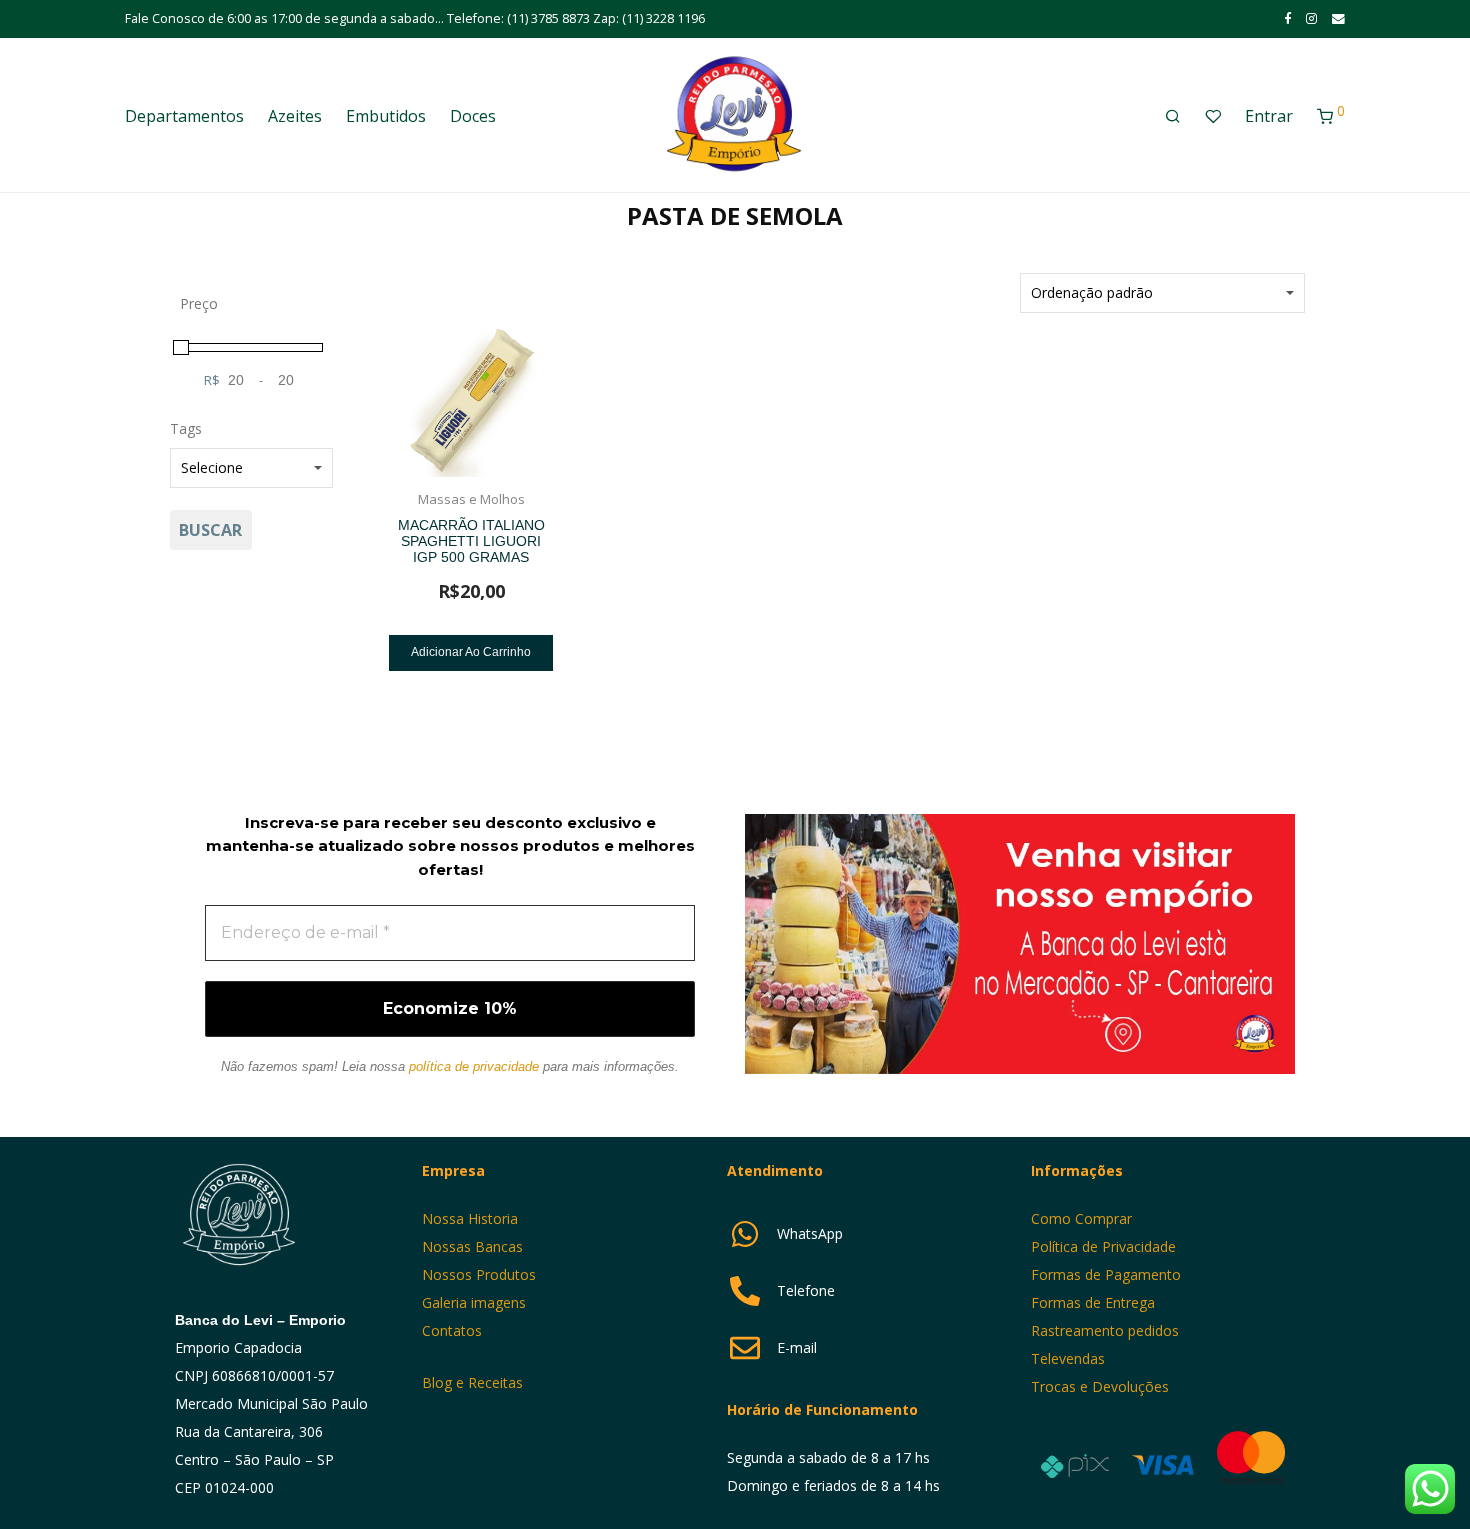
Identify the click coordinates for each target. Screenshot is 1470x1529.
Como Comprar (1081, 1218)
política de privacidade (474, 1066)
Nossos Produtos (479, 1274)
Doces (473, 116)
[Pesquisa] (1173, 116)
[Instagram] (1311, 18)
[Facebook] (1287, 18)
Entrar (1269, 116)
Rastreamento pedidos (1105, 1330)
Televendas (1068, 1358)
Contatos (452, 1330)
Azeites (295, 116)
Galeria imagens (474, 1302)
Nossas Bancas (472, 1246)
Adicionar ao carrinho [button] (471, 652)
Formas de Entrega (1093, 1302)
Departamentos (184, 116)
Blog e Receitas (474, 1382)
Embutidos (386, 116)
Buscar (210, 530)
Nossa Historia (470, 1218)
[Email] (1338, 18)
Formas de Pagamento (1106, 1274)
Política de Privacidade (1103, 1246)
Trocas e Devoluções (1100, 1386)
